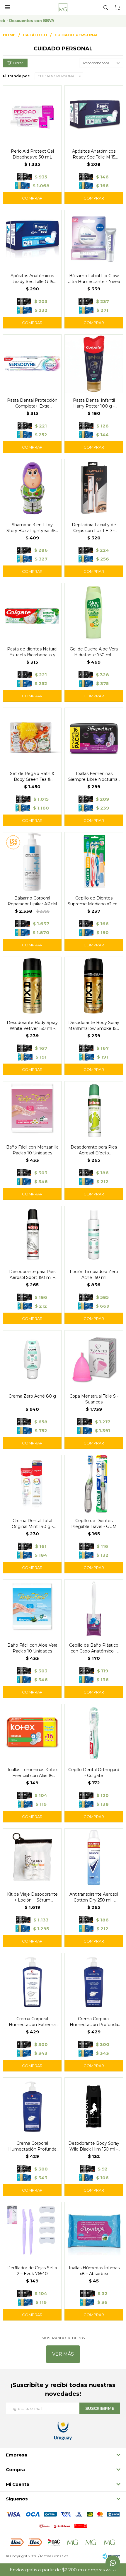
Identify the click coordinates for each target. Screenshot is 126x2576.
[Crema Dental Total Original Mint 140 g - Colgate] (32, 1484)
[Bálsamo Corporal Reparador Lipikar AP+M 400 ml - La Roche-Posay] (32, 861)
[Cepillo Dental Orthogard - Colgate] (94, 1733)
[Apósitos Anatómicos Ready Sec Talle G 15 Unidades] (32, 239)
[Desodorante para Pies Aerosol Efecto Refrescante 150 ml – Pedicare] (94, 1110)
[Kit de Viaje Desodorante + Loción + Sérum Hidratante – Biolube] (32, 1858)
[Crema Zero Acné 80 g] (32, 1359)
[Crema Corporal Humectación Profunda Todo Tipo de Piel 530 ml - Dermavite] (32, 2107)
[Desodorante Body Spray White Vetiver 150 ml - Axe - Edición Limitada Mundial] (32, 986)
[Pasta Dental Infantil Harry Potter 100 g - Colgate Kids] (94, 364)
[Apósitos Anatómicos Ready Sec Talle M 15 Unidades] (94, 115)
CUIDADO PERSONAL (57, 76)
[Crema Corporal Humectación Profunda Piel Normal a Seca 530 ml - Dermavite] (94, 1982)
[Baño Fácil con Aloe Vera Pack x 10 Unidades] (32, 1609)
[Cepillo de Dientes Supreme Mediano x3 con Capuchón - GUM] (94, 861)
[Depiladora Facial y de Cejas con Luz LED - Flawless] (94, 488)
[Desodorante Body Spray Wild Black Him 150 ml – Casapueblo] (94, 2107)
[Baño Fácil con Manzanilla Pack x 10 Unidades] (32, 1110)
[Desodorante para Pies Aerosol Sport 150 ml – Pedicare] (32, 1235)
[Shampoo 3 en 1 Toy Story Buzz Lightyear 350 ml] (32, 488)
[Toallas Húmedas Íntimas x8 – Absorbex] (94, 2231)
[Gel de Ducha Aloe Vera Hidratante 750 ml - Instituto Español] (94, 612)
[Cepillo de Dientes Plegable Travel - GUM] (94, 1484)
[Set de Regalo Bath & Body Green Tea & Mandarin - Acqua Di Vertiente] (32, 737)
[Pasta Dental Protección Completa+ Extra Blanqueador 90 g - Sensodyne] (32, 364)
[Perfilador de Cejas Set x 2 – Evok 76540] (32, 2231)
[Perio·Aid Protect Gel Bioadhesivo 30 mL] (32, 115)
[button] (105, 7)
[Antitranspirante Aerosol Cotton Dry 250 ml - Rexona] (94, 1858)
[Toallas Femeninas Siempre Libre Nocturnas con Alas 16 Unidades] (94, 737)
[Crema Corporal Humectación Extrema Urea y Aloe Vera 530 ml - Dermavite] (32, 1982)
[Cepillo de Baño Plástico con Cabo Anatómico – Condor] (94, 1609)
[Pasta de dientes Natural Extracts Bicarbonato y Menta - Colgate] (32, 612)
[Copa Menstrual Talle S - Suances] (94, 1359)
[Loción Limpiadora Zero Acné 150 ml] (94, 1235)
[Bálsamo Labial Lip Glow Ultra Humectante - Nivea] (94, 239)
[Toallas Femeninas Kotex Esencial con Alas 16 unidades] (32, 1733)
